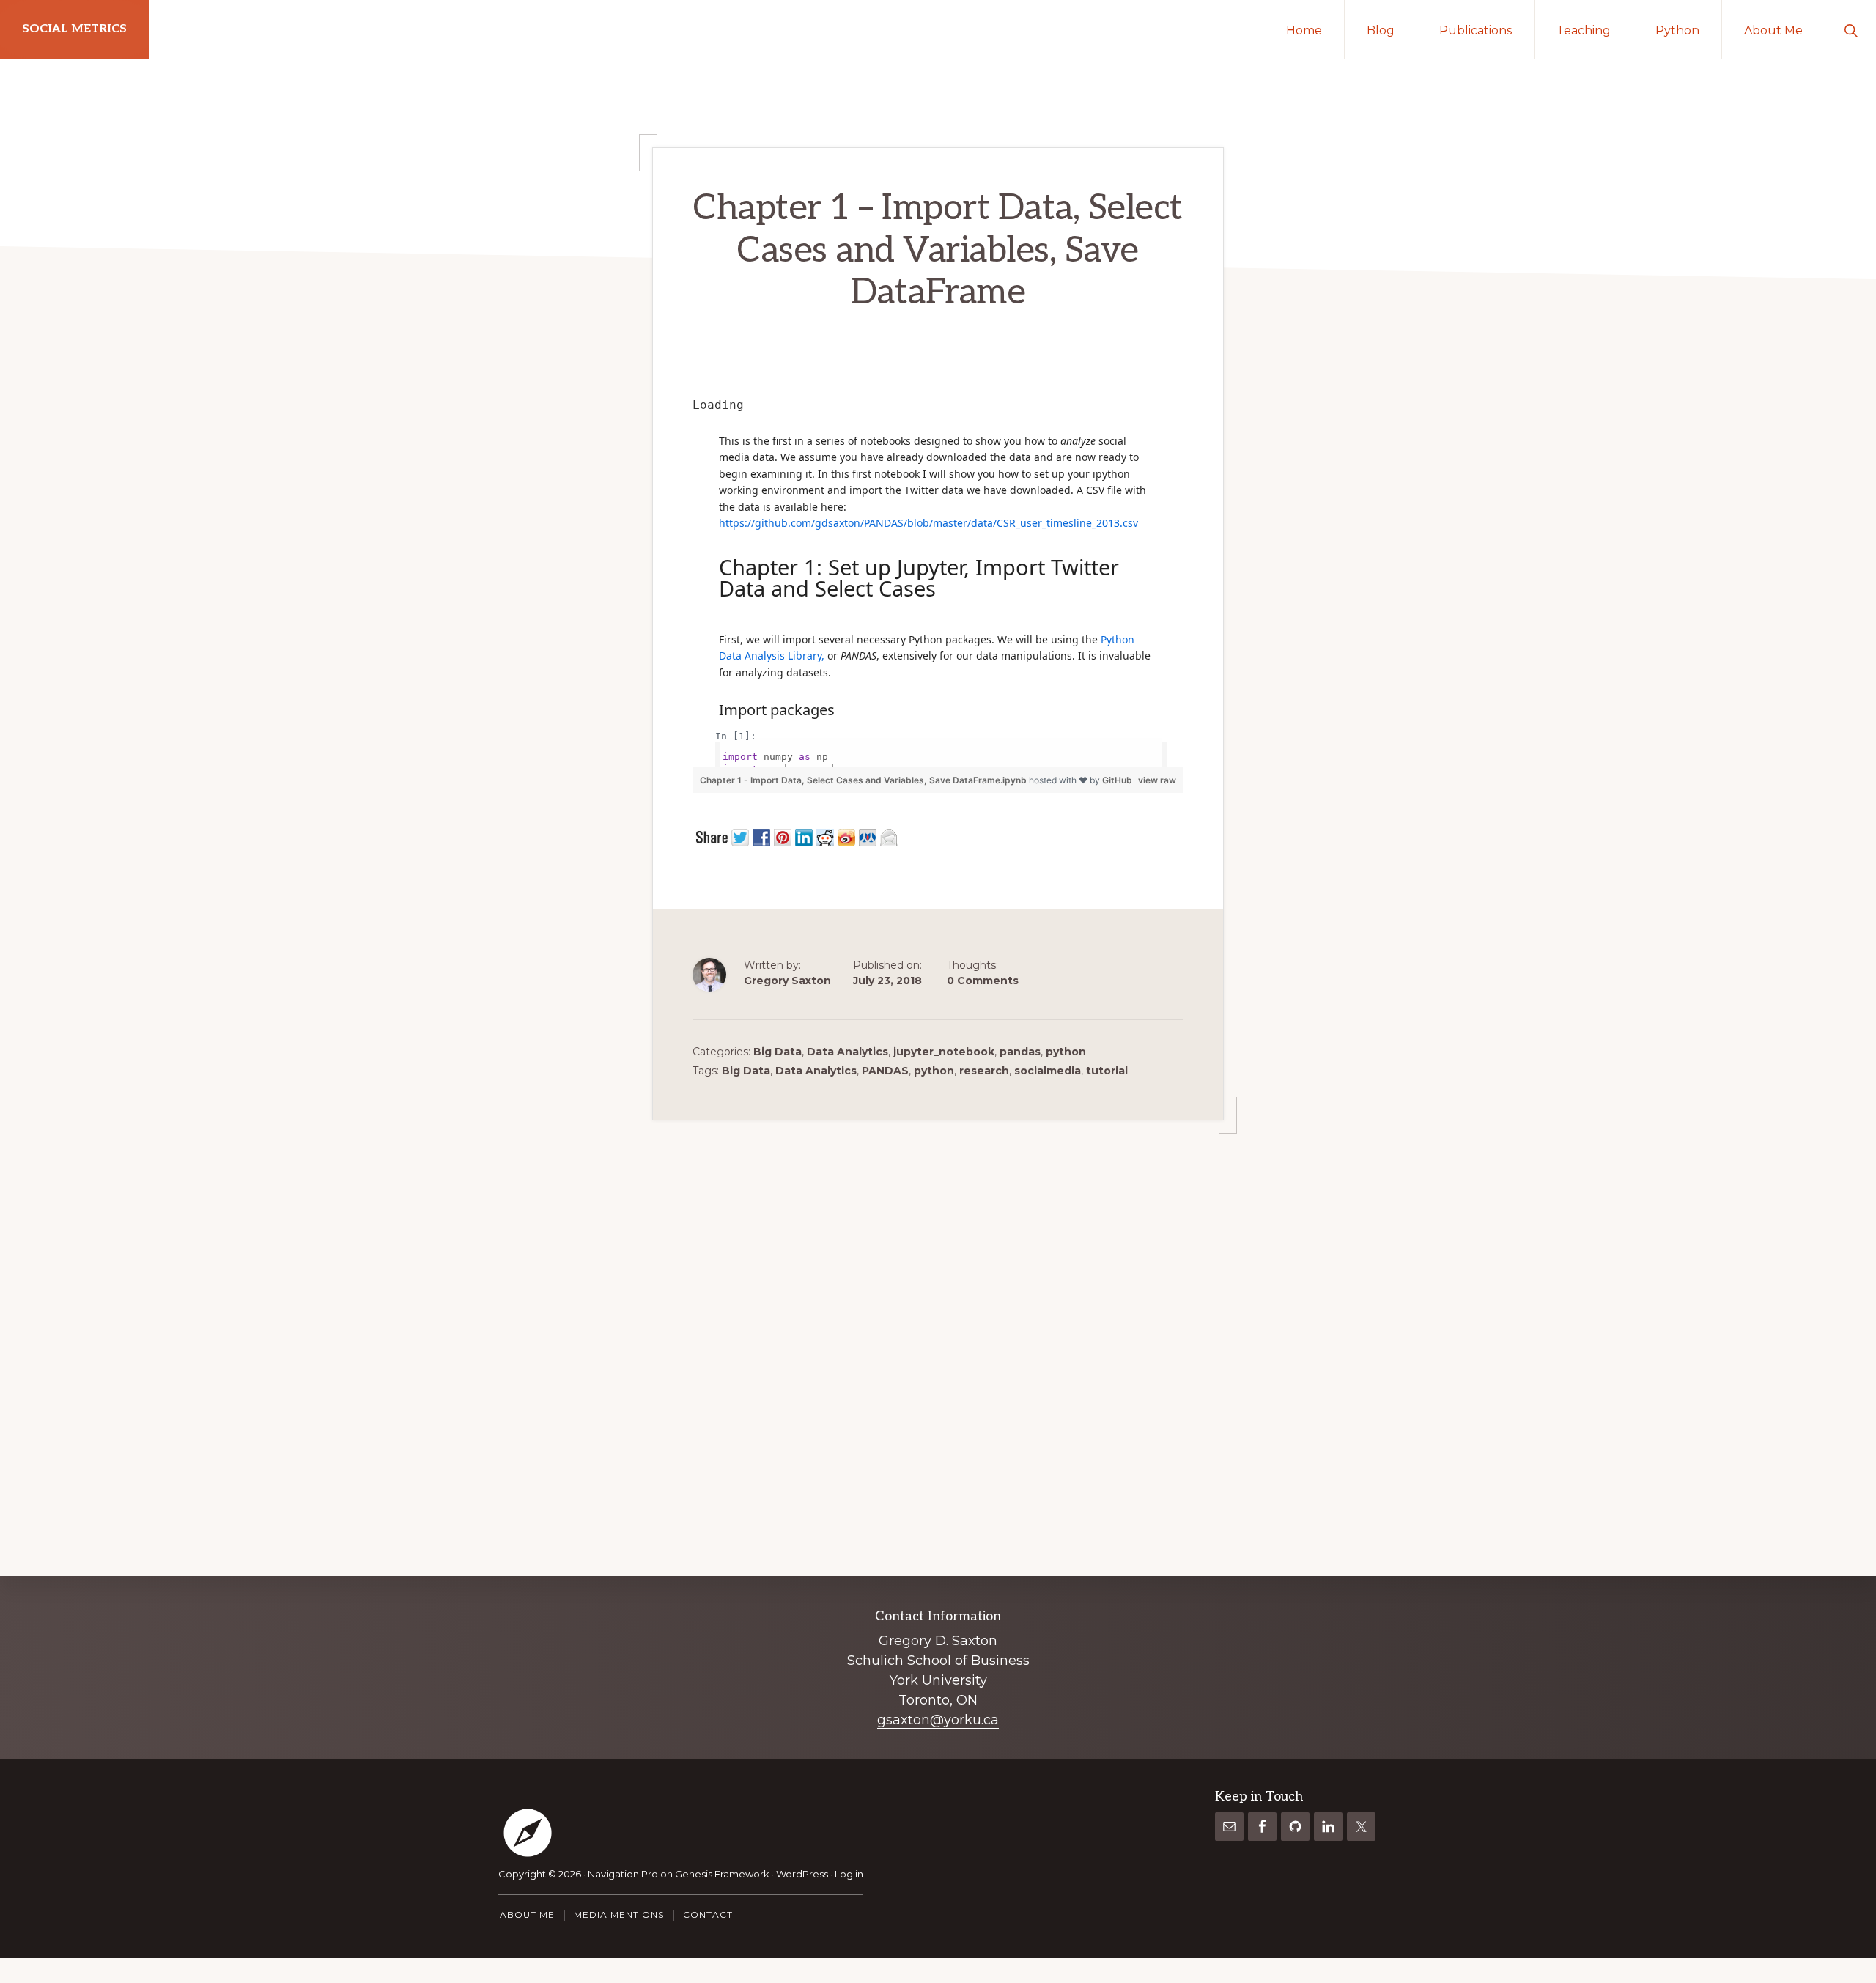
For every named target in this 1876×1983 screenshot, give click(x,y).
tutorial (1107, 1071)
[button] (1851, 29)
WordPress (802, 1874)
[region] (938, 581)
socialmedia (1048, 1071)
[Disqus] (938, 1304)
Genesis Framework (722, 1874)
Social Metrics (74, 29)
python (1066, 1052)
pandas (1020, 1052)
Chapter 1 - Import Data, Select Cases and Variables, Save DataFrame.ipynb (864, 780)
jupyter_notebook (944, 1052)
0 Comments (983, 981)
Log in (849, 1874)
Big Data (778, 1052)
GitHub (1117, 780)
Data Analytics (847, 1052)
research (984, 1071)
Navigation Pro (623, 1874)
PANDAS (885, 1071)
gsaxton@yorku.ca (938, 1720)
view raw (1157, 780)
